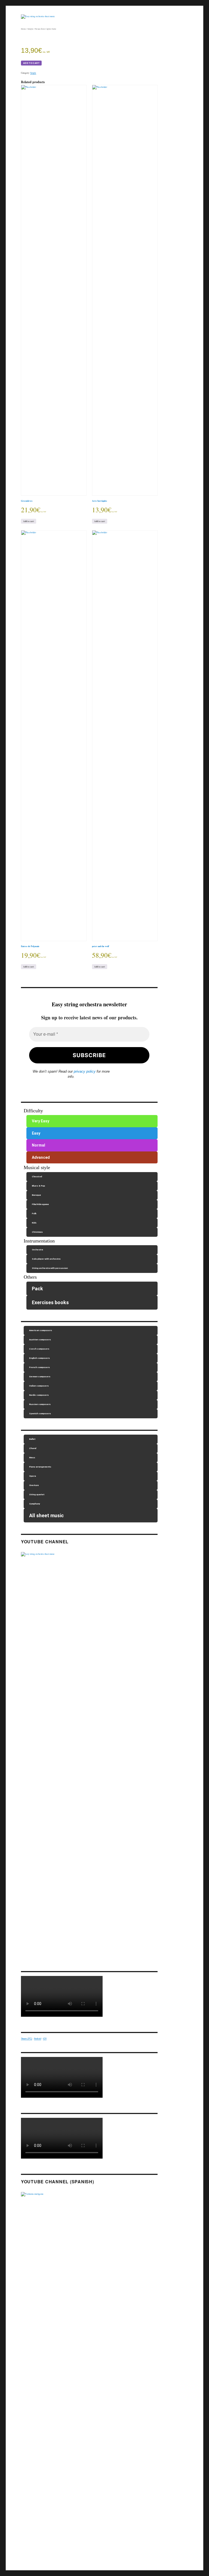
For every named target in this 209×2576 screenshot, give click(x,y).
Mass (32, 1458)
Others (30, 1277)
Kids (34, 1223)
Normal (39, 1145)
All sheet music (46, 1515)
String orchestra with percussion (50, 1268)
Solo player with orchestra (46, 1259)
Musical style (37, 1167)
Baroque (36, 1195)
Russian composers (40, 1404)
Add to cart (31, 63)
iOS (45, 2039)
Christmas (37, 1232)
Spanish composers (40, 1414)
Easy (36, 1133)
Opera (33, 1476)
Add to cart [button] (29, 521)
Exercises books (50, 1302)
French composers (39, 1367)
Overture (34, 1485)
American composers (41, 1330)
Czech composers (39, 1349)
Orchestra (37, 1250)
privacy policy (85, 1071)
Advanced (41, 1157)
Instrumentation (39, 1241)
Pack (37, 1289)
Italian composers (39, 1386)
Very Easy (41, 1121)
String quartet (37, 1495)
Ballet (32, 1439)
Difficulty (33, 1111)
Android (38, 2039)
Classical (37, 1177)
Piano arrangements (40, 1467)
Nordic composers (39, 1395)
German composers (40, 1377)
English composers (39, 1358)
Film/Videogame (40, 1204)
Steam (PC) (27, 2039)
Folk (34, 1214)
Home (23, 29)
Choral (33, 1448)
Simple (30, 29)
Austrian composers (40, 1340)
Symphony (35, 1504)
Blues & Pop (38, 1186)
